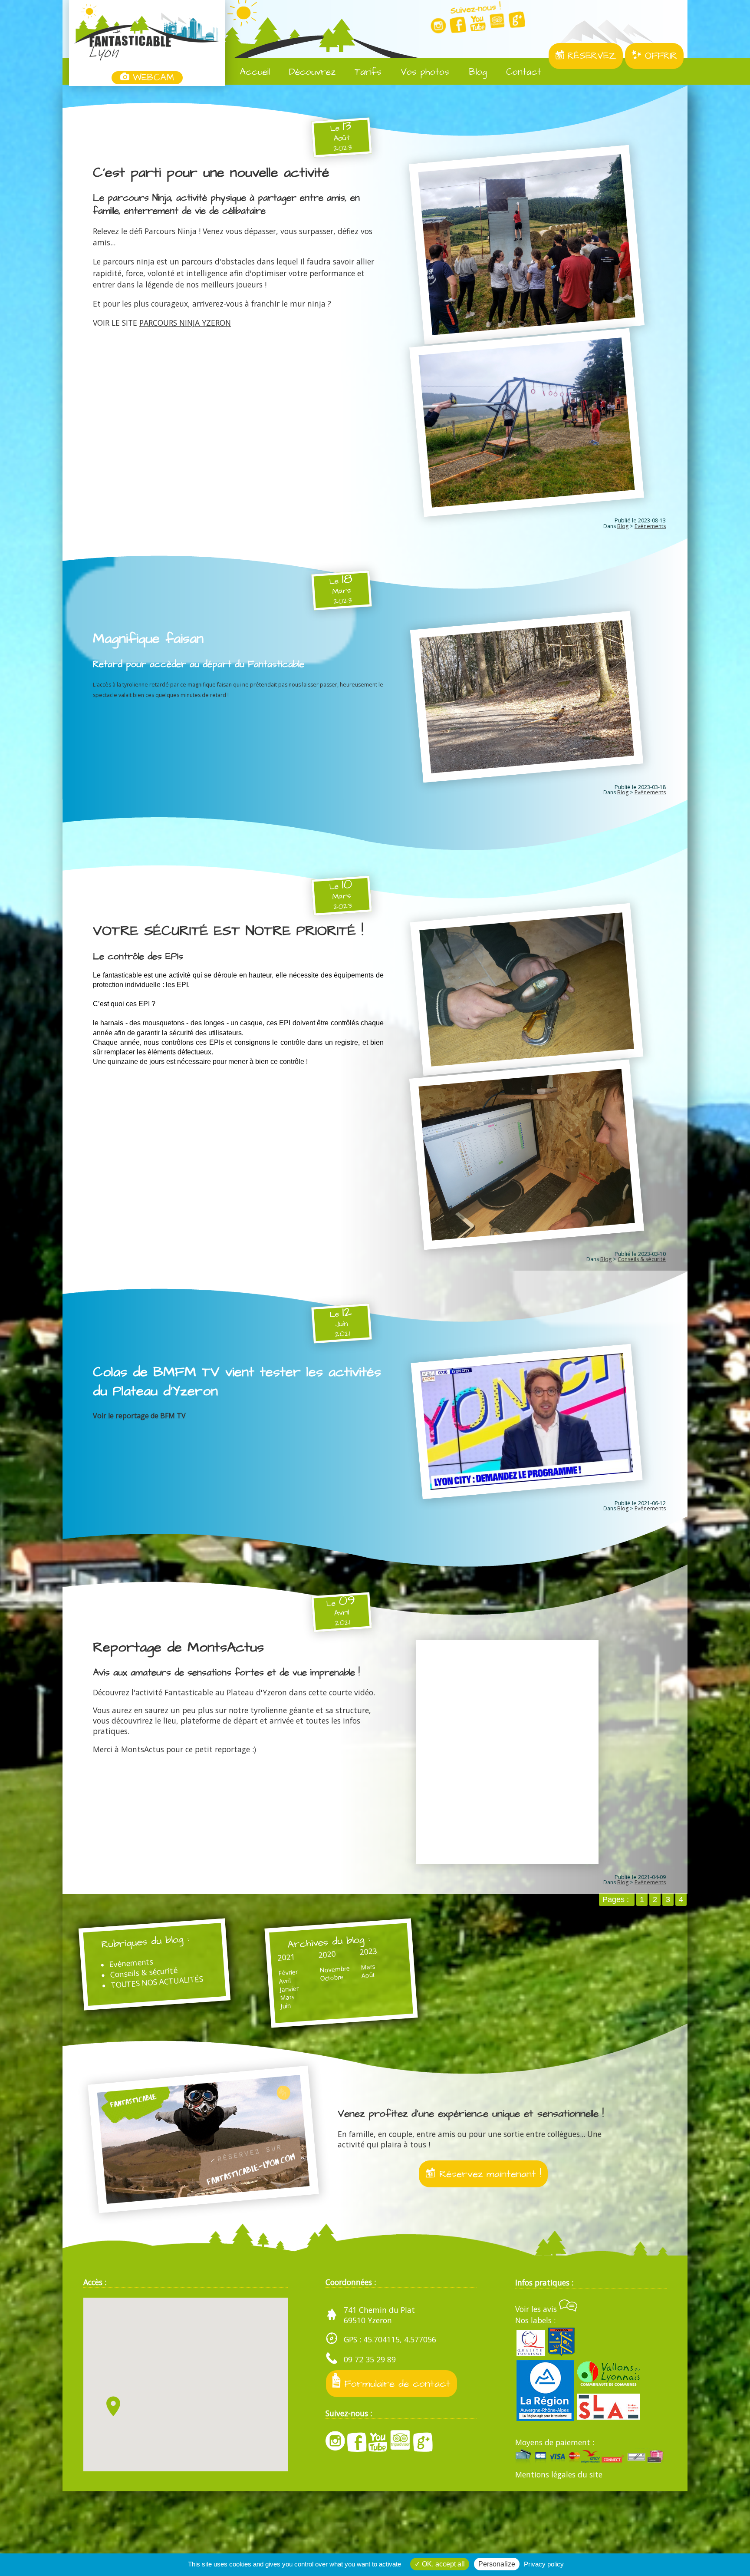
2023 (368, 1951)
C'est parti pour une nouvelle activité (211, 173)
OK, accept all (442, 2564)
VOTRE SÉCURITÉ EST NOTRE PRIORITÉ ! (228, 931)
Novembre (334, 1969)
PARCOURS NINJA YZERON (185, 323)
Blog (476, 72)
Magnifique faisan (148, 639)
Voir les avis (537, 2309)
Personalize (497, 2564)
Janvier (289, 1989)
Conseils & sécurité (642, 1259)
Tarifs (366, 72)
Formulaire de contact (396, 2384)
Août (368, 1975)
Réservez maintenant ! (488, 2174)
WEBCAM (152, 78)
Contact (522, 72)
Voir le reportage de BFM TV (139, 1416)
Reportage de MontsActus (178, 1648)
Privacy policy (544, 2564)
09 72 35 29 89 (370, 2359)
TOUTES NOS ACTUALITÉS (157, 1981)
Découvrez (311, 72)
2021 (286, 1957)
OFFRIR (659, 56)
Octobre (332, 1977)
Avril (285, 1981)
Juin (286, 2006)
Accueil (253, 72)
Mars (287, 1997)
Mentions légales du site (559, 2474)
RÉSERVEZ (590, 56)
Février (288, 1972)
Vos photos (423, 72)
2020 (327, 1954)
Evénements (650, 526)
